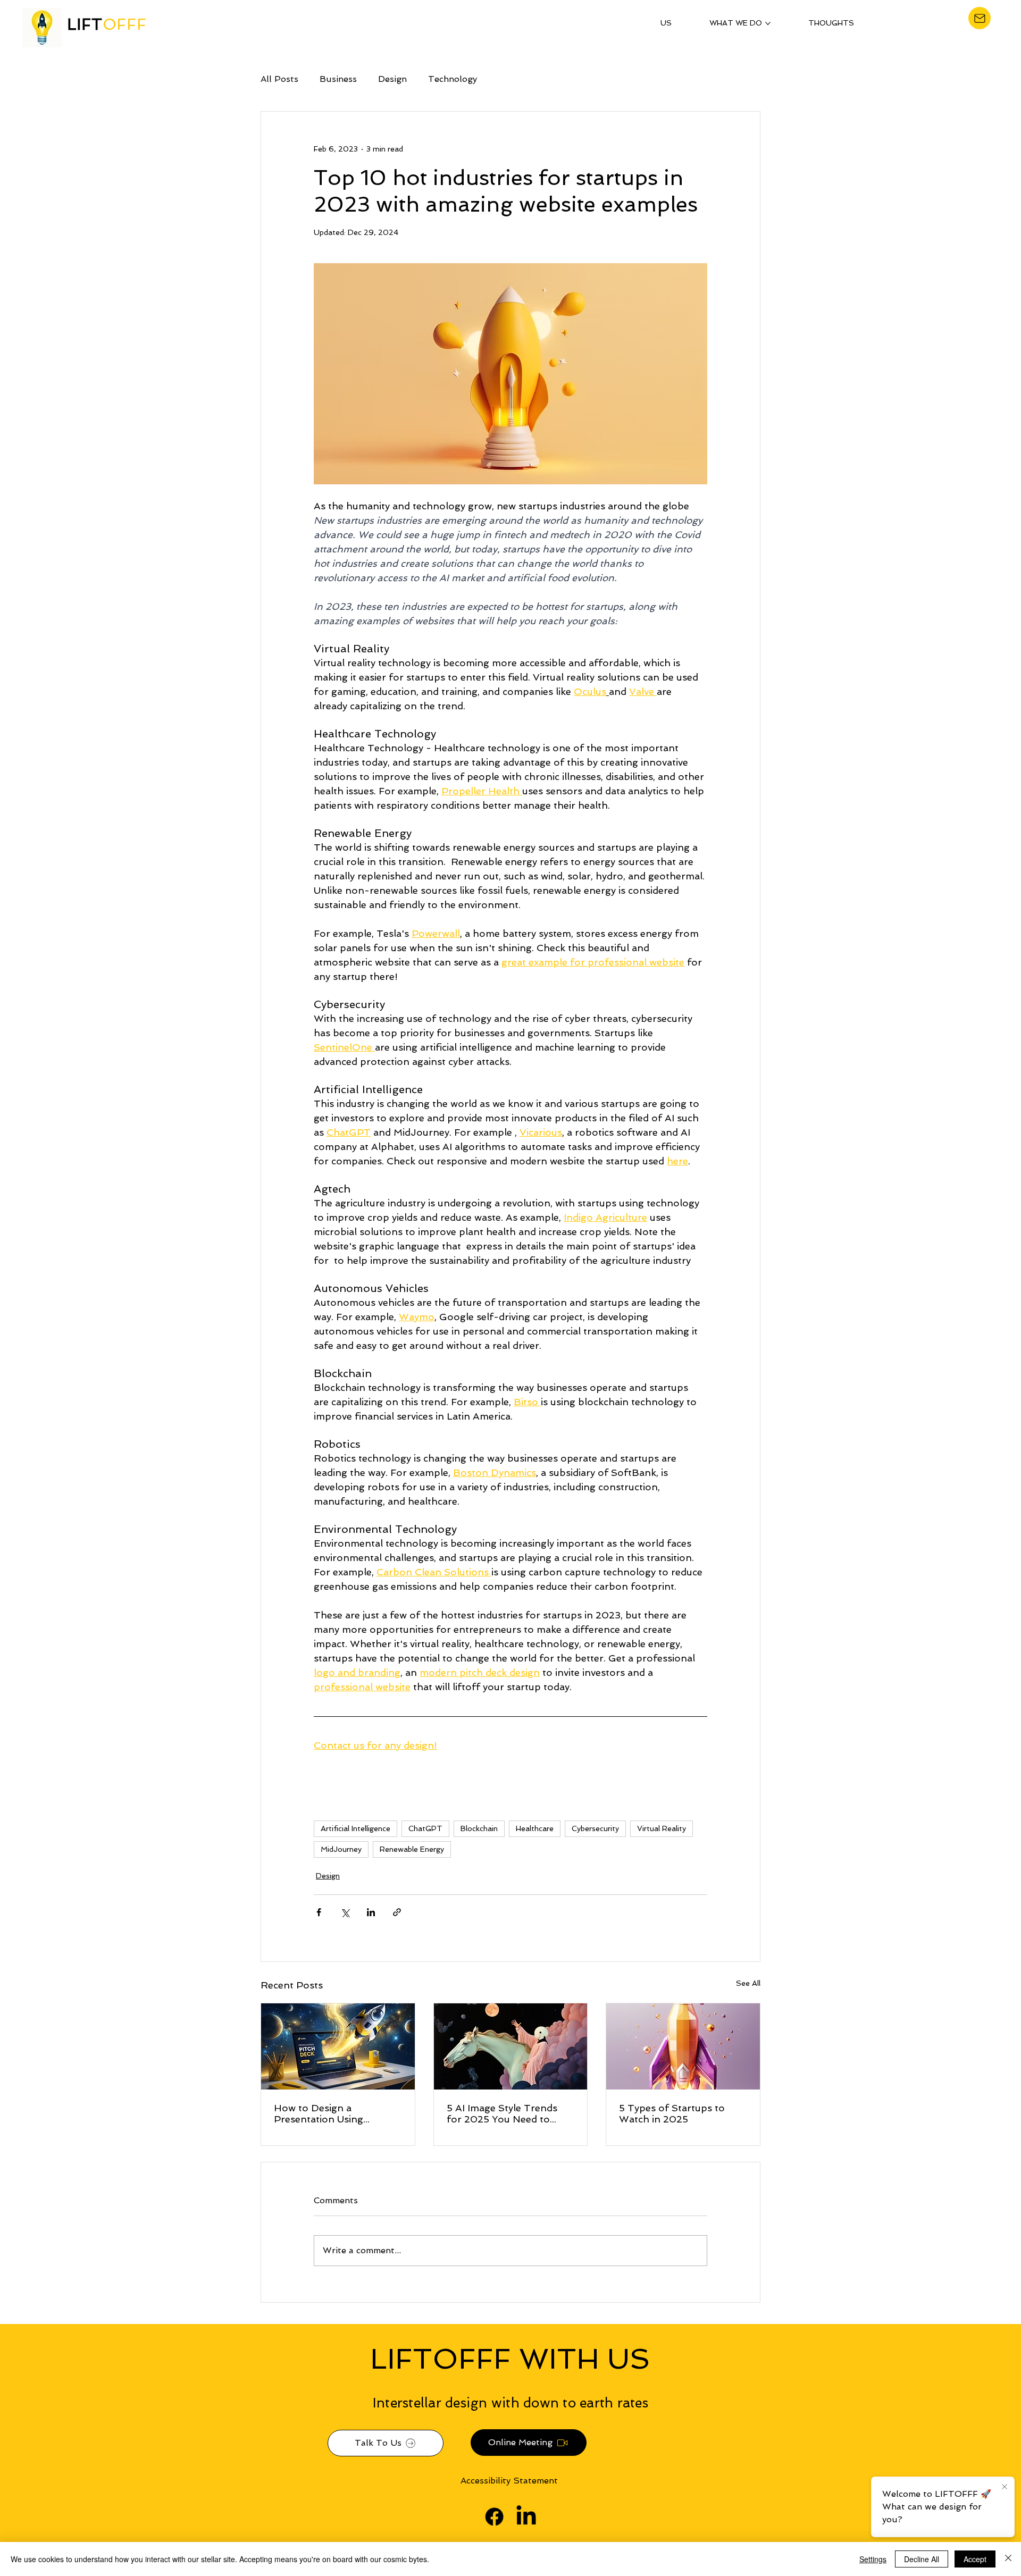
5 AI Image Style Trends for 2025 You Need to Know (502, 2113)
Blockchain (479, 1828)
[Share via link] (397, 1912)
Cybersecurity (595, 1828)
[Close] (1008, 2559)
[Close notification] (1005, 2487)
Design (392, 79)
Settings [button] (873, 2559)
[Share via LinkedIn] (371, 1912)
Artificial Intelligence (355, 1828)
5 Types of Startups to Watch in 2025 (672, 2113)
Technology (453, 79)
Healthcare (535, 1828)
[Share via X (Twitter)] (345, 1912)
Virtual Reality (662, 1828)
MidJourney (341, 1849)
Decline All (922, 2559)
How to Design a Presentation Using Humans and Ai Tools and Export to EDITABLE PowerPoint (334, 2113)
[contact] (980, 18)
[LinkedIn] (526, 2517)
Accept (975, 2559)
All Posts (279, 79)
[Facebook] (494, 2517)
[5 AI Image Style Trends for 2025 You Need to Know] (511, 2046)
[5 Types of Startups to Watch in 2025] (683, 2046)
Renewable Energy (412, 1849)
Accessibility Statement (509, 2481)
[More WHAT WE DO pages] (768, 23)
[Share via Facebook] (319, 1912)
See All (748, 1983)
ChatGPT (425, 1828)
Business (338, 79)
